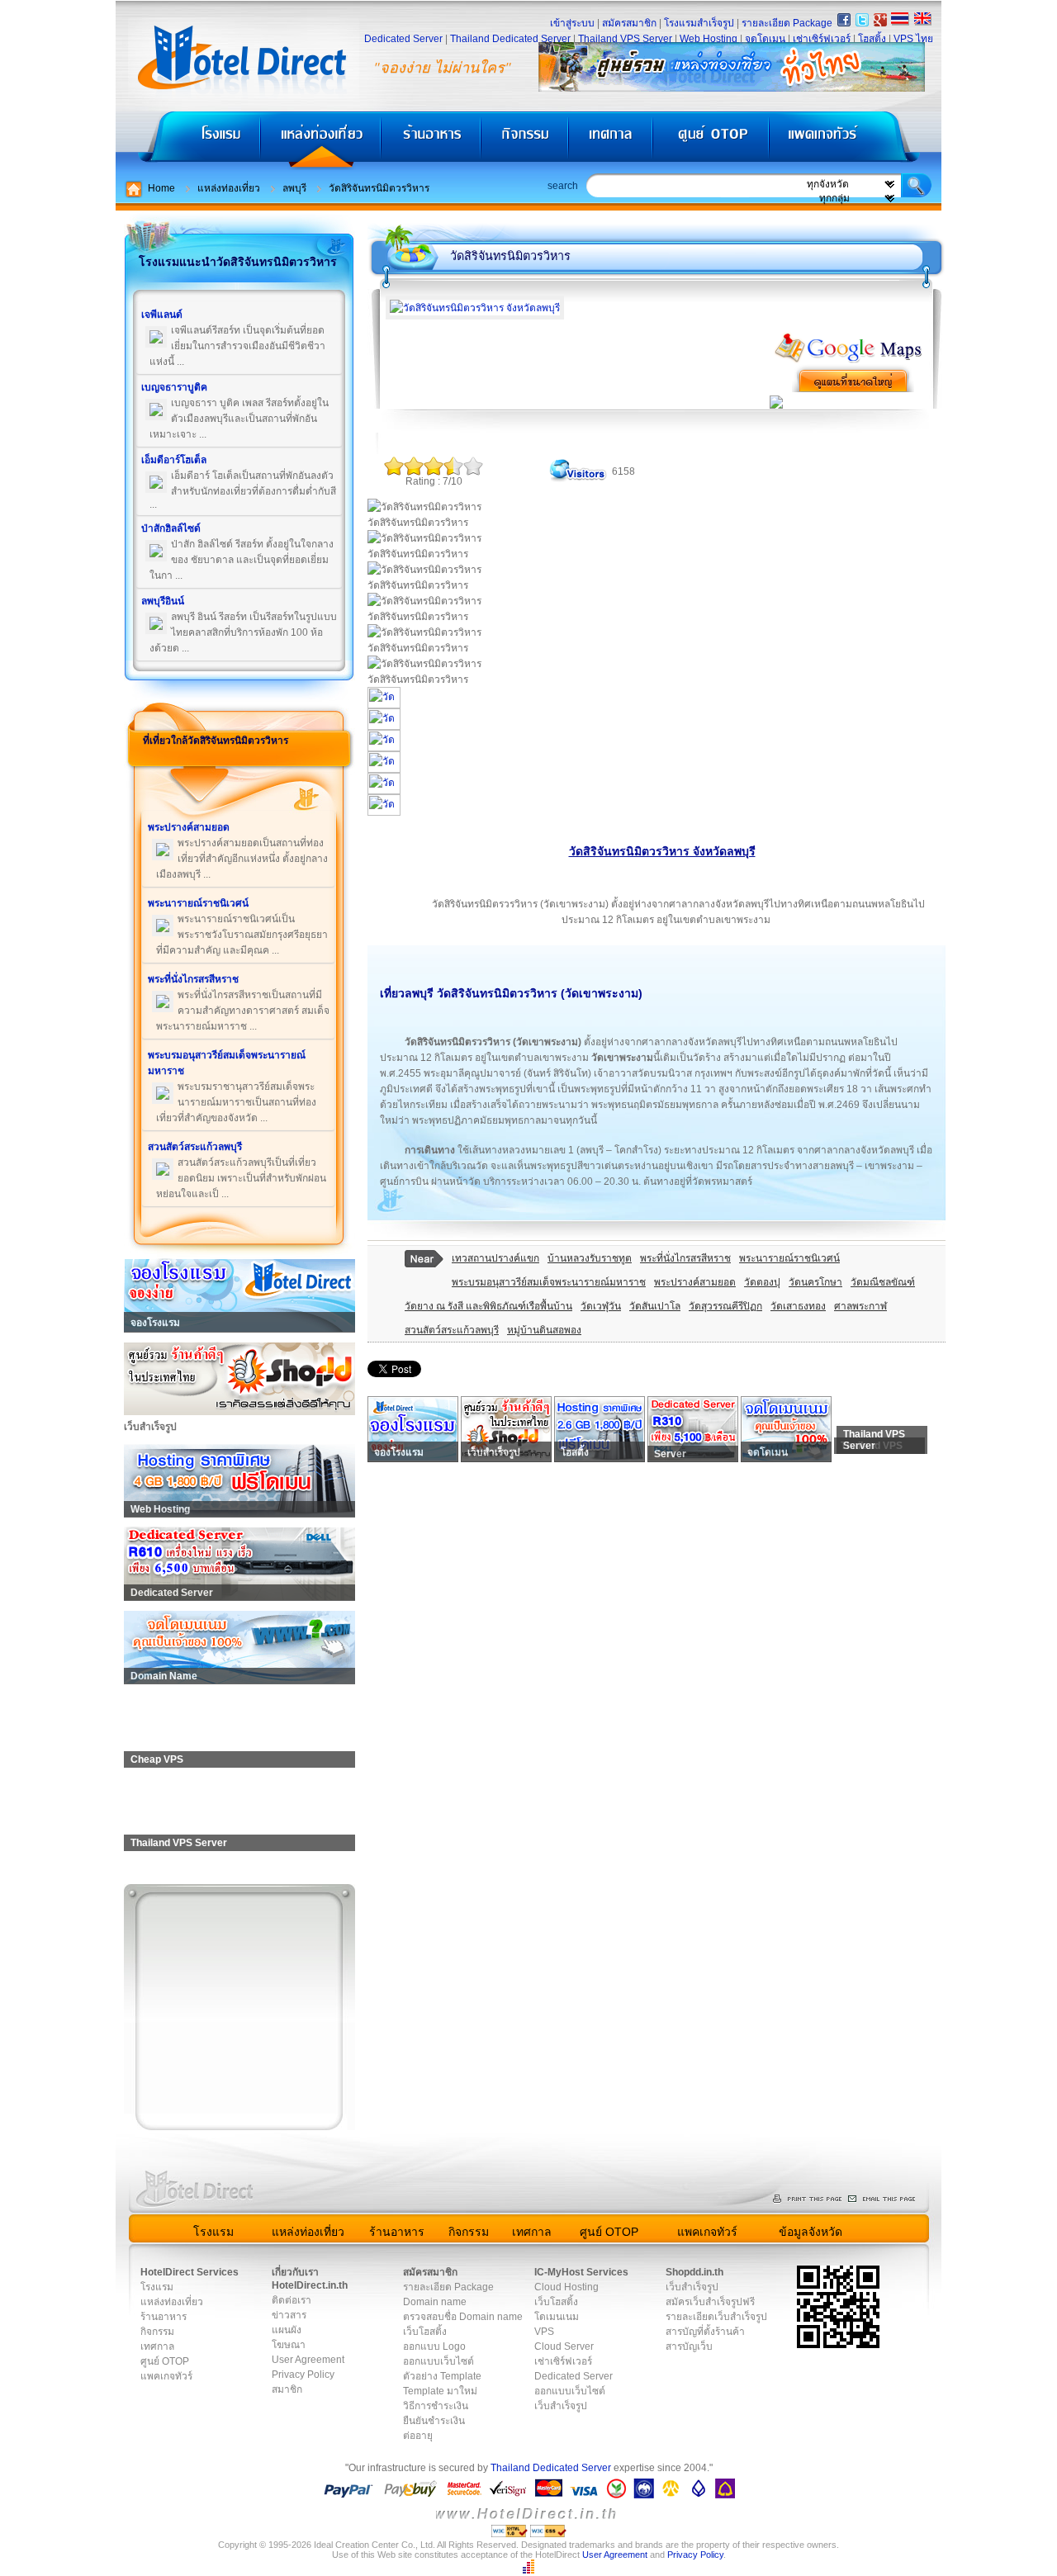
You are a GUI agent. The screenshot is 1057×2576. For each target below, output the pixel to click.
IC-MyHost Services (581, 2272)
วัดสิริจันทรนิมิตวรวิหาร (379, 188)
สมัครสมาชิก (629, 23)
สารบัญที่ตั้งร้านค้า (705, 2332)
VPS (544, 2332)
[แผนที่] (849, 360)
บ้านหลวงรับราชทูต (590, 1258)
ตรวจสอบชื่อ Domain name (463, 2317)
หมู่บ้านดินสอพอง (544, 1330)
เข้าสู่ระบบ (572, 23)
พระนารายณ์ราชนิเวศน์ (789, 1258)
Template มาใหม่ (440, 2391)
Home (161, 188)
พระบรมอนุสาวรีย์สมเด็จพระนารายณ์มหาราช (549, 1282)
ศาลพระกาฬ (860, 1306)
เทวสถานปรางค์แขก (495, 1258)
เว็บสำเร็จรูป (561, 2406)
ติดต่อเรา (292, 2300)
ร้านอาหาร (432, 141)
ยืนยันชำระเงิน (434, 2421)
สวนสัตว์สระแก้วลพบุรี (452, 1330)
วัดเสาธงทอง (798, 1306)
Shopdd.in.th (694, 2272)
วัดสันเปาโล (655, 1306)
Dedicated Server (403, 39)
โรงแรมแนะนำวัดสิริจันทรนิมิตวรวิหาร (238, 262)
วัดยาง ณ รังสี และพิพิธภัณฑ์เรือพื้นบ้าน (488, 1306)
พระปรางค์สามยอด (695, 1282)
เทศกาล (613, 141)
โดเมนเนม (557, 2317)
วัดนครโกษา (815, 1282)
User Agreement (308, 2360)
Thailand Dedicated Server (510, 39)
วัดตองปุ (762, 1282)
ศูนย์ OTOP (711, 141)
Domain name (435, 2302)
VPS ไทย (913, 39)
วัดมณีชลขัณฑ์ (883, 1282)
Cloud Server (564, 2346)
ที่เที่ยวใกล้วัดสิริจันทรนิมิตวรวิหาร (216, 741)
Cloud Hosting (566, 2287)
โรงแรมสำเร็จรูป (699, 23)
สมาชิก (287, 2389)
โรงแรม (188, 141)
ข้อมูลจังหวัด (811, 2232)
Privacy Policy (303, 2375)
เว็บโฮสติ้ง (425, 2332)
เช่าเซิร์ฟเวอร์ (822, 39)
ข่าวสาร (289, 2315)
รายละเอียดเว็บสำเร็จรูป (716, 2317)
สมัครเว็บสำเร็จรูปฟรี (710, 2302)
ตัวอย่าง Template (442, 2376)
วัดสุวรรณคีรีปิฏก (725, 1306)
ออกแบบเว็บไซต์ (438, 2361)
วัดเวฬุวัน (601, 1306)
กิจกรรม (526, 141)
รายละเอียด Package (787, 23)
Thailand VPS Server (625, 39)
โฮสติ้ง (872, 39)
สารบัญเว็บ (689, 2346)
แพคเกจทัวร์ (854, 141)
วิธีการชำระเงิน (436, 2406)
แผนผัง (287, 2330)
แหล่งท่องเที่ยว (321, 141)
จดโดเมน (765, 39)
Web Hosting (709, 39)
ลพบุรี (294, 188)
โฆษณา (289, 2345)
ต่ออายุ (418, 2436)
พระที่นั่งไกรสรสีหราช (685, 1258)
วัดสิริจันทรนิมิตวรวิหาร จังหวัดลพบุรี (662, 851)
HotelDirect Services (190, 2272)
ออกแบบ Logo (434, 2346)
